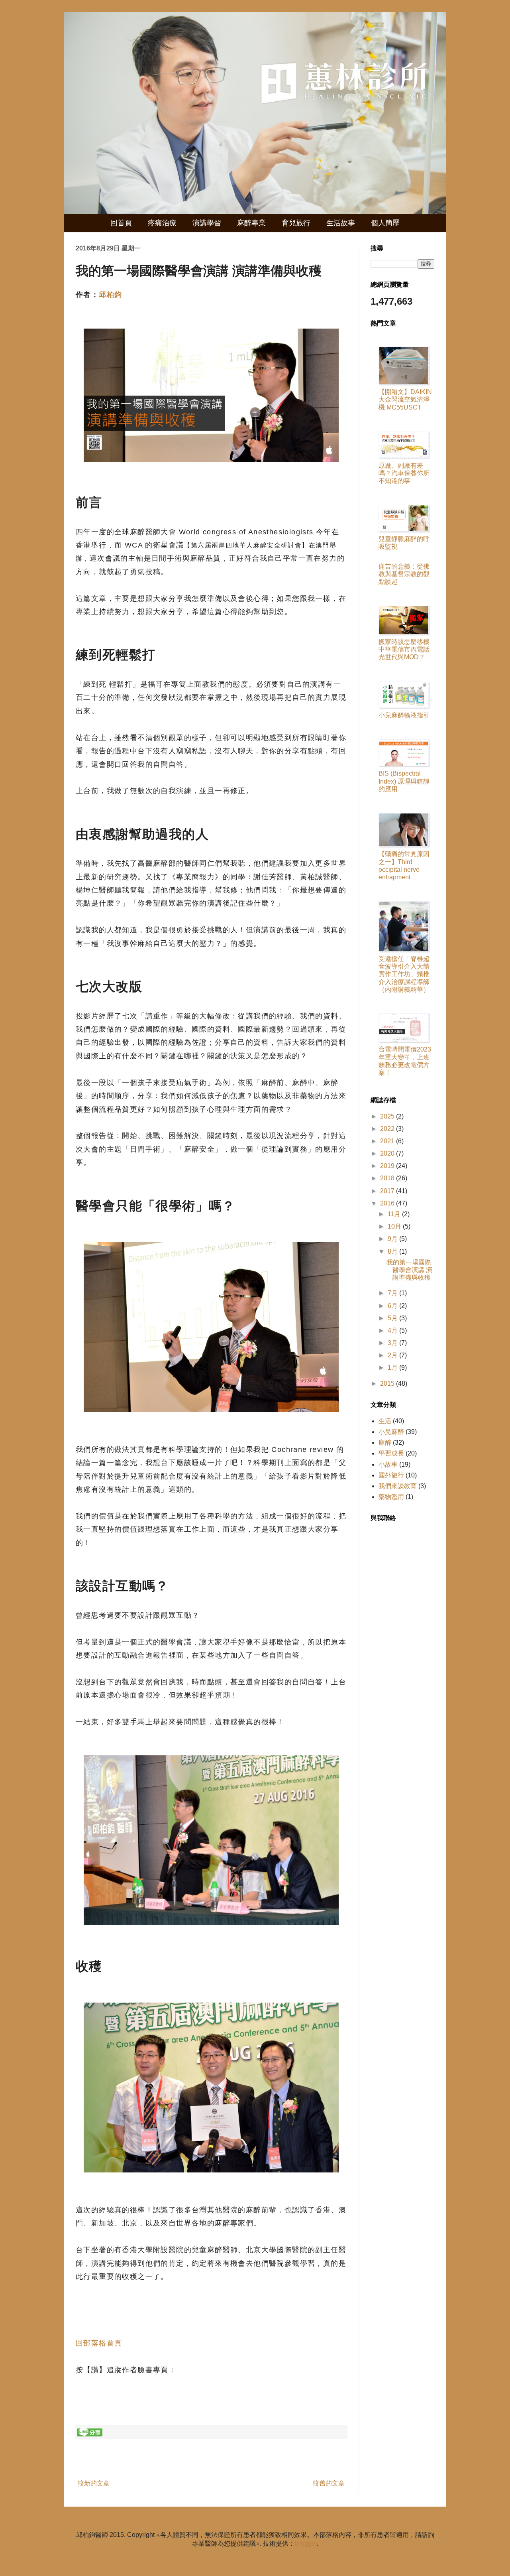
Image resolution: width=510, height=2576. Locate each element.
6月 (393, 1306)
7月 (393, 1293)
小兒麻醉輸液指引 (404, 715)
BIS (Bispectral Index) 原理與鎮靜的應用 (404, 781)
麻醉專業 (251, 223)
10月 (395, 1226)
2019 (388, 1166)
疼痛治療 (162, 223)
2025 (388, 1116)
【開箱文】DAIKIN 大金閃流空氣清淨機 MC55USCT (405, 399)
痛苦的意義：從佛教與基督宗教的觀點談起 (404, 574)
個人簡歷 (385, 223)
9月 (393, 1239)
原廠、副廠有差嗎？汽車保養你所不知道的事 (404, 473)
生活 (385, 1421)
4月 (393, 1330)
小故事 (388, 1464)
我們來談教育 (398, 1486)
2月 (393, 1355)
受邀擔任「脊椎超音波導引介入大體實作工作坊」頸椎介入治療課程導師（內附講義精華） (404, 974)
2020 (388, 1153)
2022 (388, 1129)
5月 (393, 1318)
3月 (393, 1343)
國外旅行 (391, 1475)
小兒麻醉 (391, 1432)
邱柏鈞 (110, 295)
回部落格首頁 (99, 2343)
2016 (388, 1203)
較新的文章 (94, 2483)
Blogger (306, 2544)
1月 (393, 1368)
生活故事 (341, 223)
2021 (388, 1141)
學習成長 (391, 1453)
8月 (393, 1252)
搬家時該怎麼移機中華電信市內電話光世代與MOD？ (404, 649)
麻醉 (385, 1443)
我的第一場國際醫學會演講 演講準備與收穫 (409, 1270)
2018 (388, 1178)
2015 (388, 1384)
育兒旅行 (296, 223)
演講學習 (207, 223)
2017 (388, 1191)
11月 (395, 1214)
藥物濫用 (391, 1497)
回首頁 (121, 223)
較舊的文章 (329, 2483)
